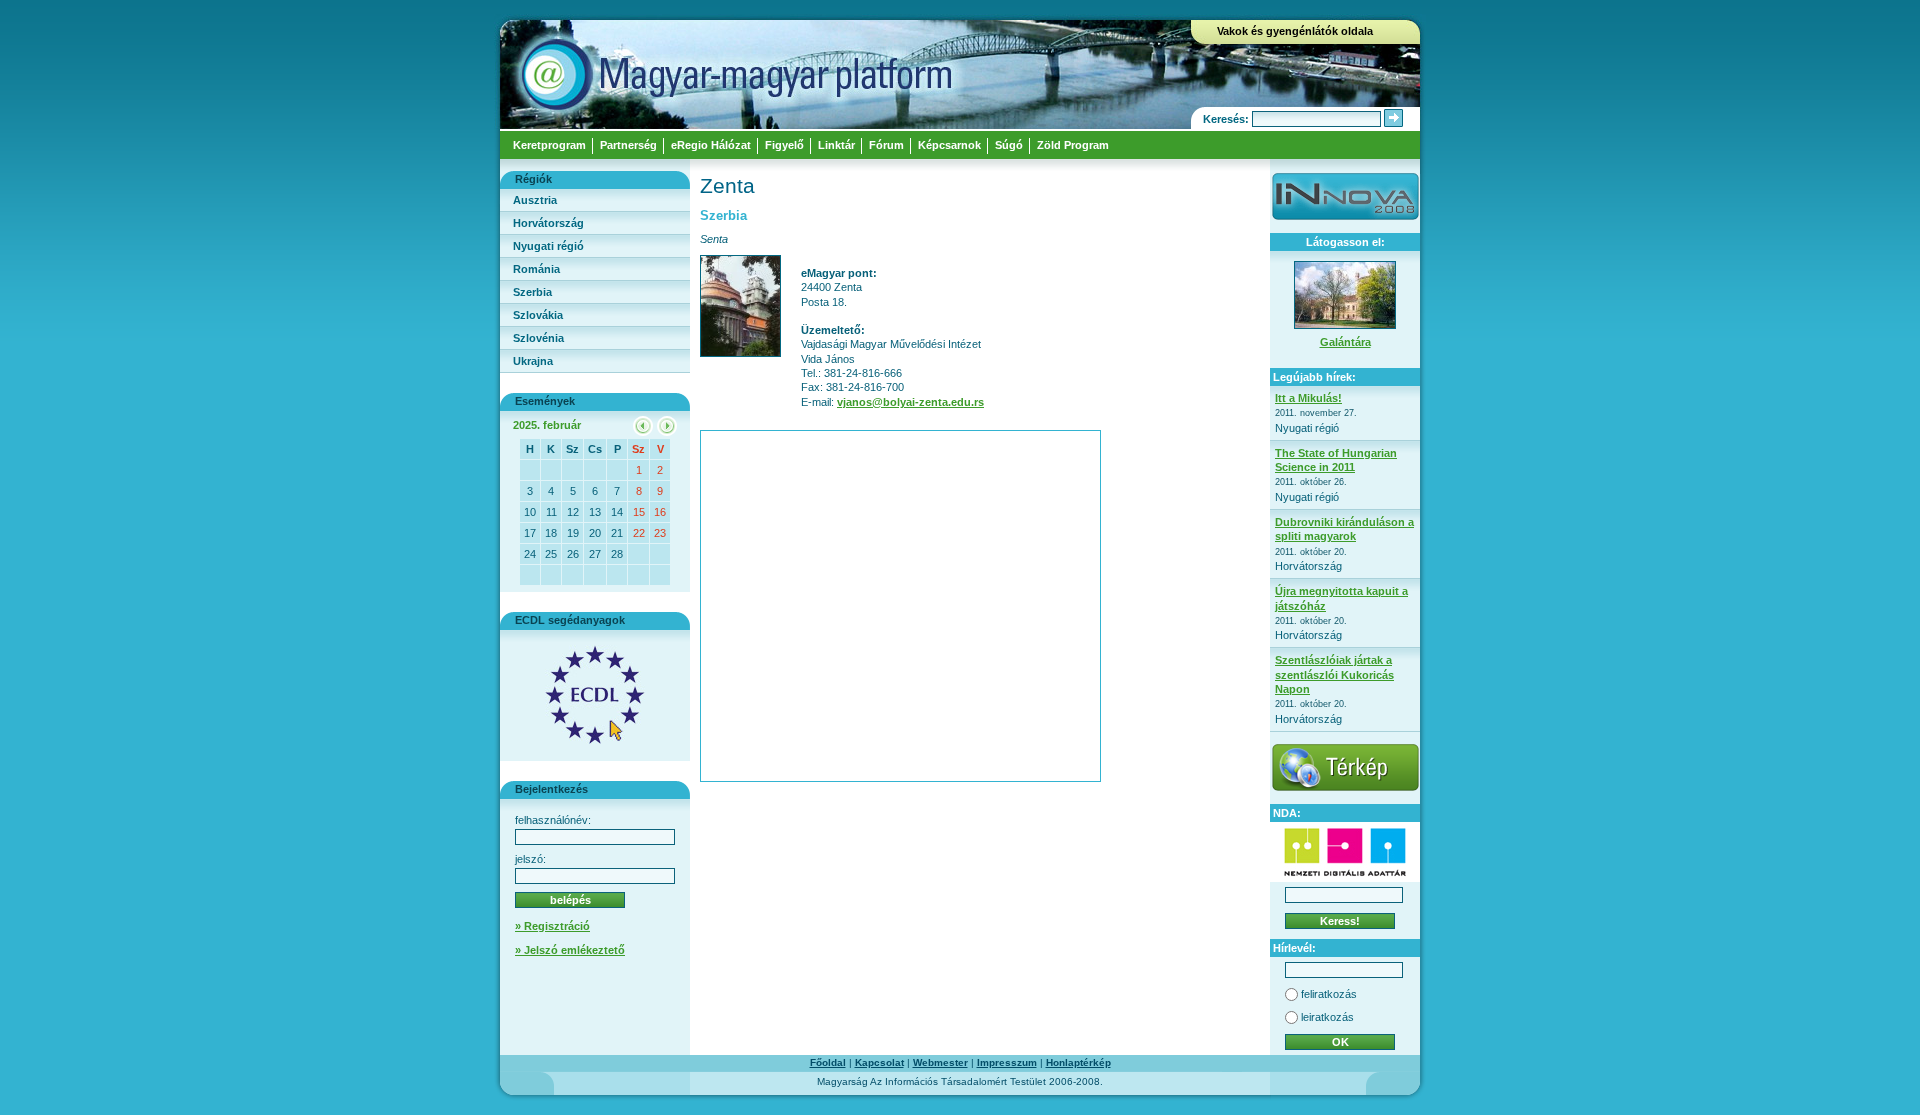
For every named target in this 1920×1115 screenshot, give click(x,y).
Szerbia (532, 292)
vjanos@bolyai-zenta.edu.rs (910, 402)
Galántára (1345, 342)
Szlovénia (538, 338)
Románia (536, 269)
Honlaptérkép (1078, 1062)
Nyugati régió (548, 246)
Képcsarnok (949, 145)
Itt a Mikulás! (1308, 398)
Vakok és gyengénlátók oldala (1295, 31)
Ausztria (535, 200)
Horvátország (548, 223)
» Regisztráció (552, 926)
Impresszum (1007, 1062)
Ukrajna (533, 361)
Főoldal (828, 1062)
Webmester (940, 1062)
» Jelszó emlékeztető (570, 950)
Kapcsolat (879, 1062)
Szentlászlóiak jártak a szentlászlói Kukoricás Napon (1334, 674)
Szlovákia (538, 315)
